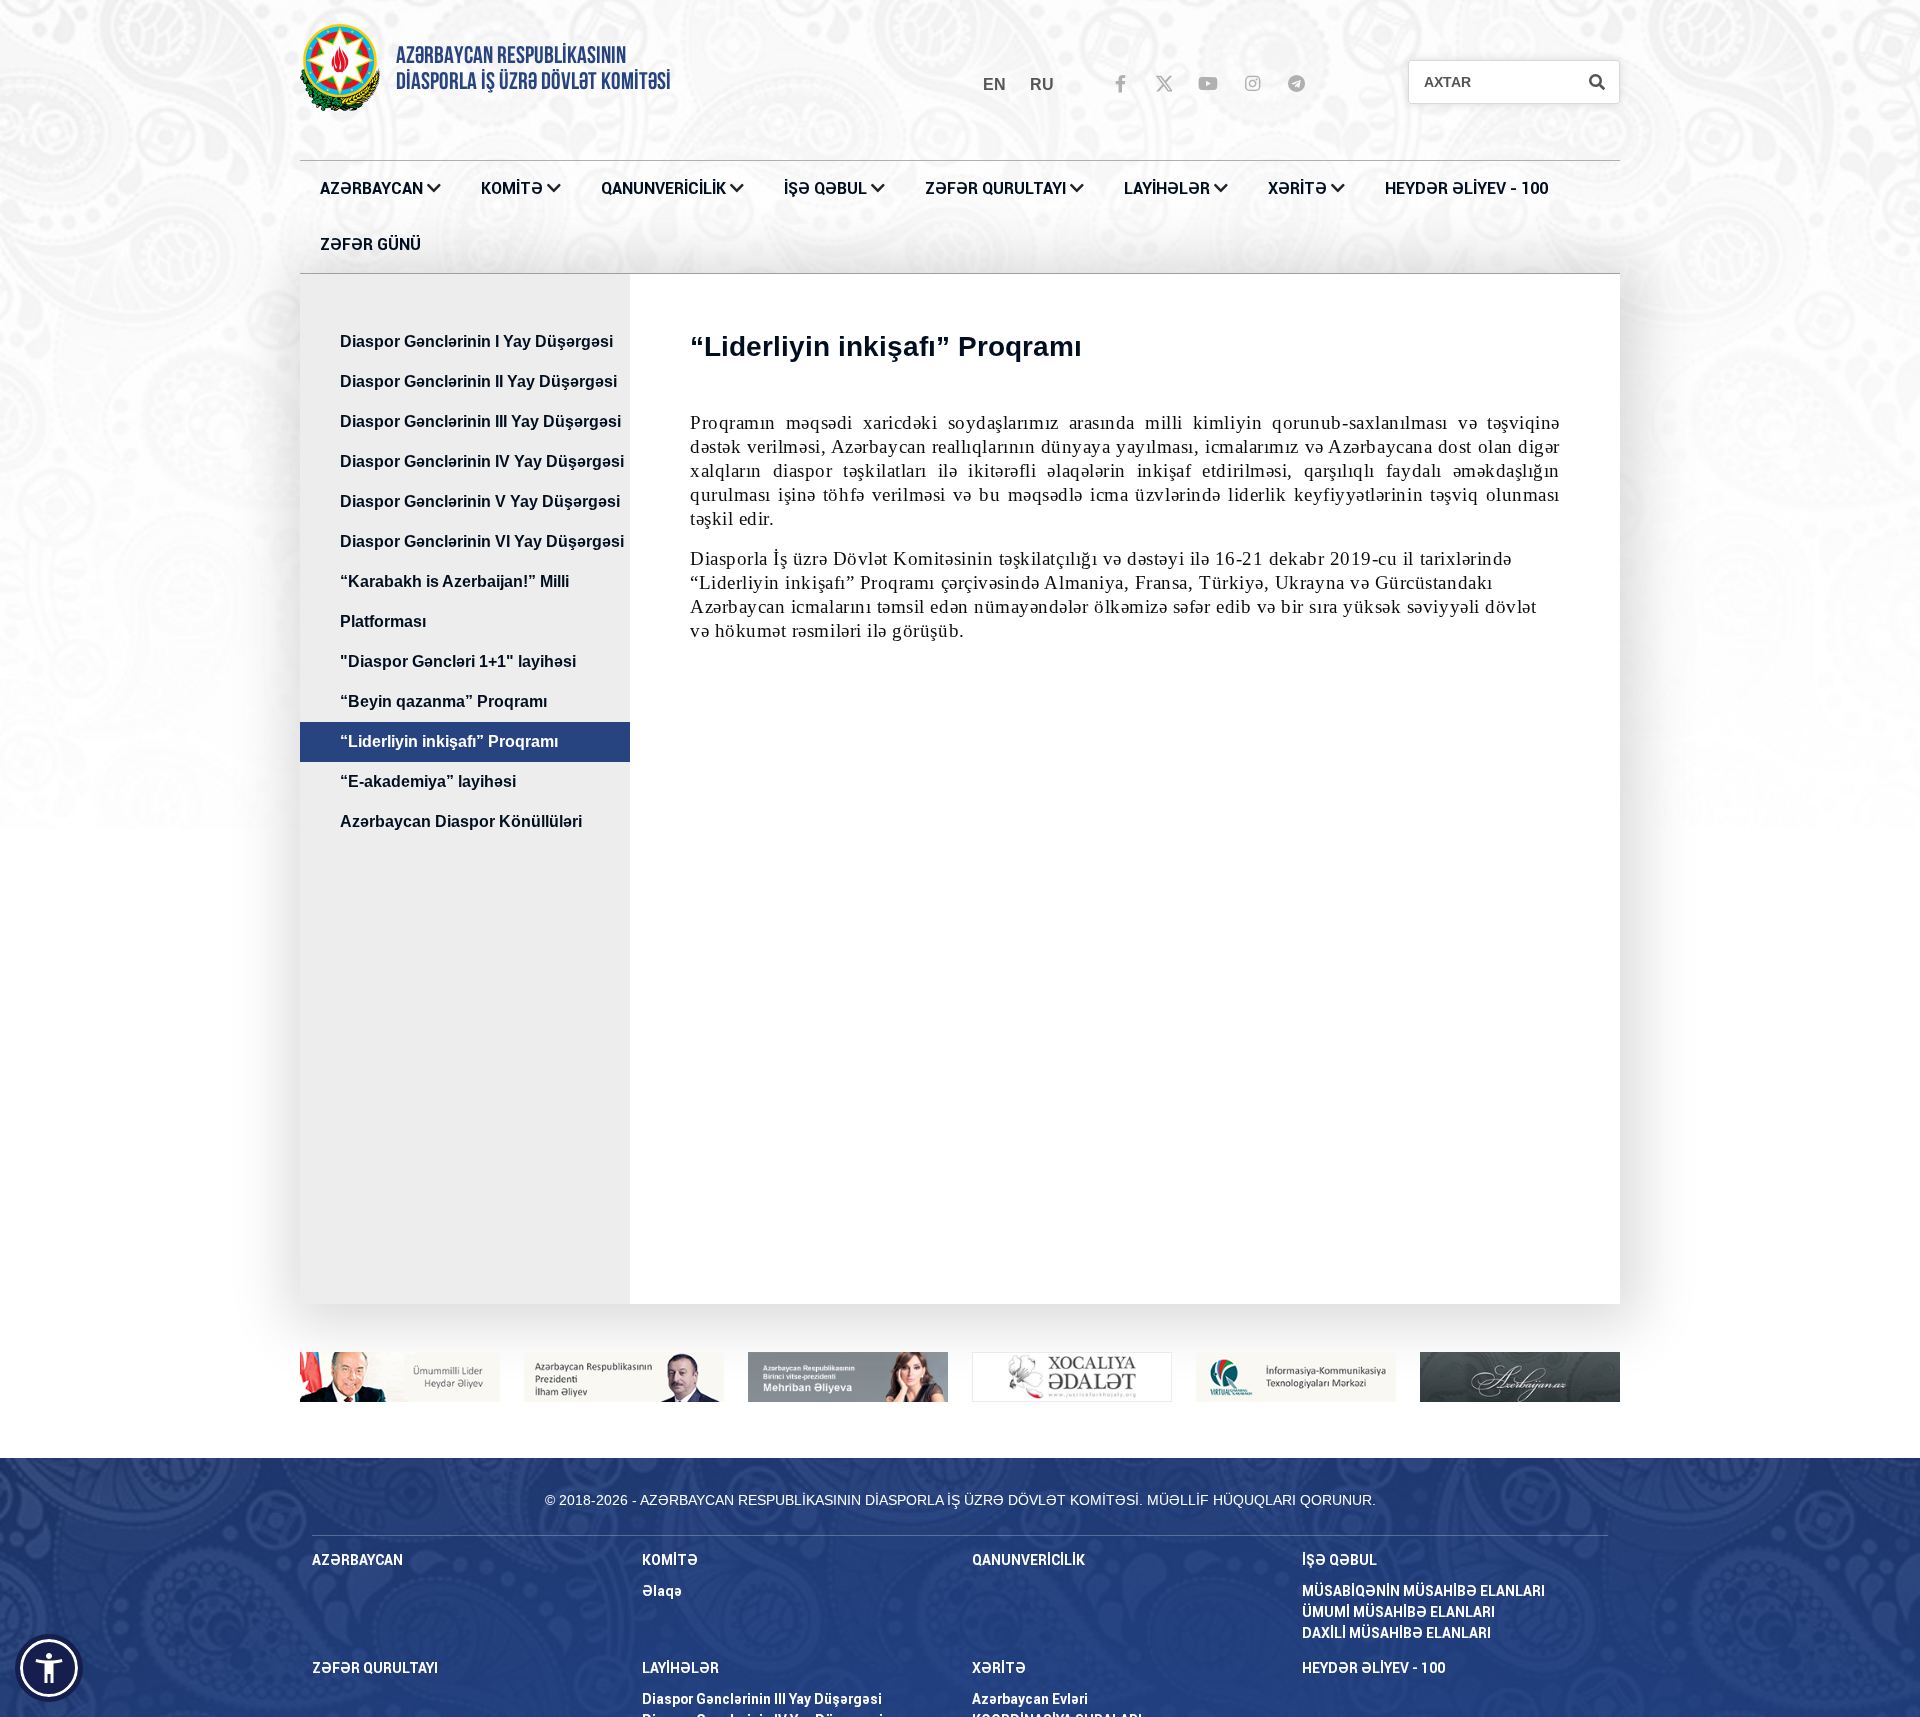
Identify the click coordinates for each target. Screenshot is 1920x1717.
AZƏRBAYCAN (373, 188)
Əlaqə (662, 1591)
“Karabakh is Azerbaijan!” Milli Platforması (454, 601)
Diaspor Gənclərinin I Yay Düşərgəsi (476, 341)
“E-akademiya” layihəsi (428, 781)
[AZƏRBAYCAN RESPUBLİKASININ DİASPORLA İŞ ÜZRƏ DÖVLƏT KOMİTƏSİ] (340, 66)
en (994, 84)
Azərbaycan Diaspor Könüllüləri (461, 821)
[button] (49, 1668)
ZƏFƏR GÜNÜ (370, 244)
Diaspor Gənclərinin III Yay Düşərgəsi (480, 421)
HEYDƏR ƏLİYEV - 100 (1466, 188)
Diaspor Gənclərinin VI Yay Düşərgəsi (482, 541)
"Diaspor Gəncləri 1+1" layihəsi (458, 661)
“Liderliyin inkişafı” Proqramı (449, 741)
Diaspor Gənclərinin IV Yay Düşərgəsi (482, 461)
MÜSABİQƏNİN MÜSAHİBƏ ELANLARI (1423, 1591)
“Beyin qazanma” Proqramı (443, 701)
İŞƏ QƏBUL (827, 188)
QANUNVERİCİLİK (665, 188)
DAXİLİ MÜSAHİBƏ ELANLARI (1396, 1633)
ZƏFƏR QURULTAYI (997, 188)
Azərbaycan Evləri (1030, 1699)
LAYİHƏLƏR (1169, 188)
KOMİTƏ (512, 188)
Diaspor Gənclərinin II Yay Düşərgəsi (478, 381)
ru (1042, 84)
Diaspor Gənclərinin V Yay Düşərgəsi (480, 501)
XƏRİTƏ (1297, 188)
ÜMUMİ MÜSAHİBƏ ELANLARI (1398, 1612)
